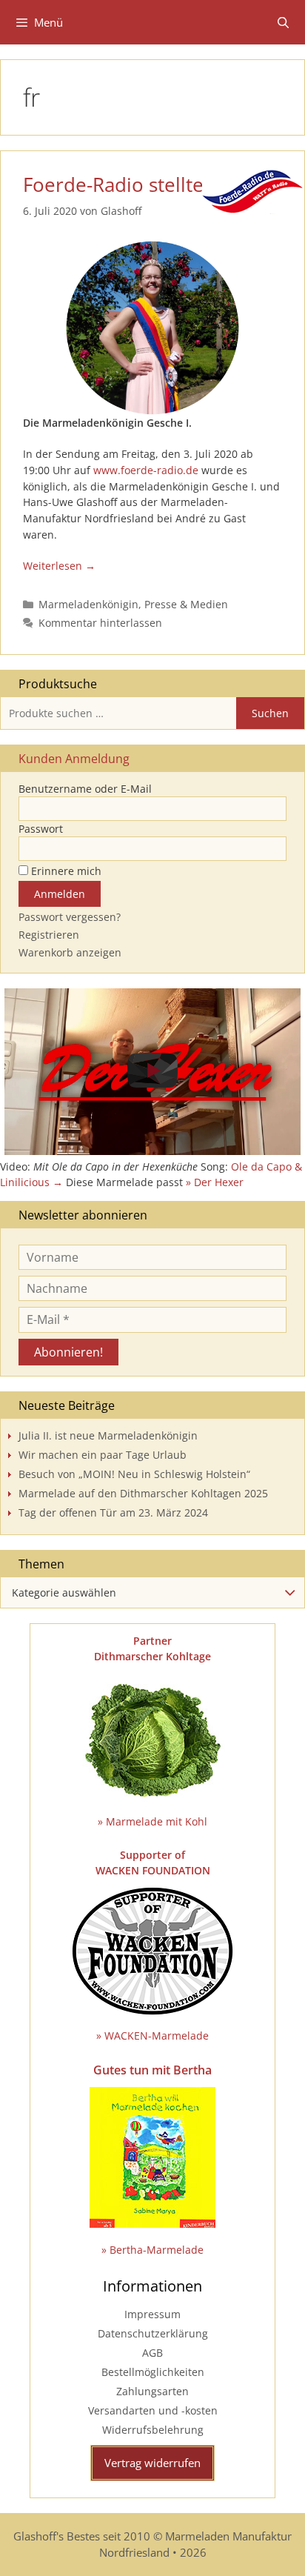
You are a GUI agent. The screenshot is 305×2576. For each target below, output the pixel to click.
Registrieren (49, 935)
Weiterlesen (53, 566)
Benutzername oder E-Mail (85, 789)
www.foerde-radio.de (146, 470)
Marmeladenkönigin (88, 604)
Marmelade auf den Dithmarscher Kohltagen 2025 (143, 1493)
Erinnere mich (65, 871)
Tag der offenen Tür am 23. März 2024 (113, 1512)
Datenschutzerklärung (153, 2333)
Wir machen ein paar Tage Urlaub (103, 1455)
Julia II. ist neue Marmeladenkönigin (108, 1435)
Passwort (41, 829)
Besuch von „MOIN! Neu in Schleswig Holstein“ (134, 1474)
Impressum (152, 2314)
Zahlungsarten (152, 2391)
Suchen (270, 713)
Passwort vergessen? (70, 917)
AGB (152, 2353)
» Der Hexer (215, 1182)
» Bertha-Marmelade (152, 2250)
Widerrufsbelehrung (153, 2430)
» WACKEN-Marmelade (152, 2036)
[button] (152, 1072)
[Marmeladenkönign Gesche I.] (152, 327)
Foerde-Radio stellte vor (131, 184)
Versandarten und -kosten (153, 2410)
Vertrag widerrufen (152, 2463)
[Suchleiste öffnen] (283, 22)
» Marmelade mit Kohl (152, 1821)
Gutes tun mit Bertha (152, 2070)
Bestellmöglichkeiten (153, 2372)
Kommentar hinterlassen (100, 623)
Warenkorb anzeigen (70, 952)
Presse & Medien (186, 604)
